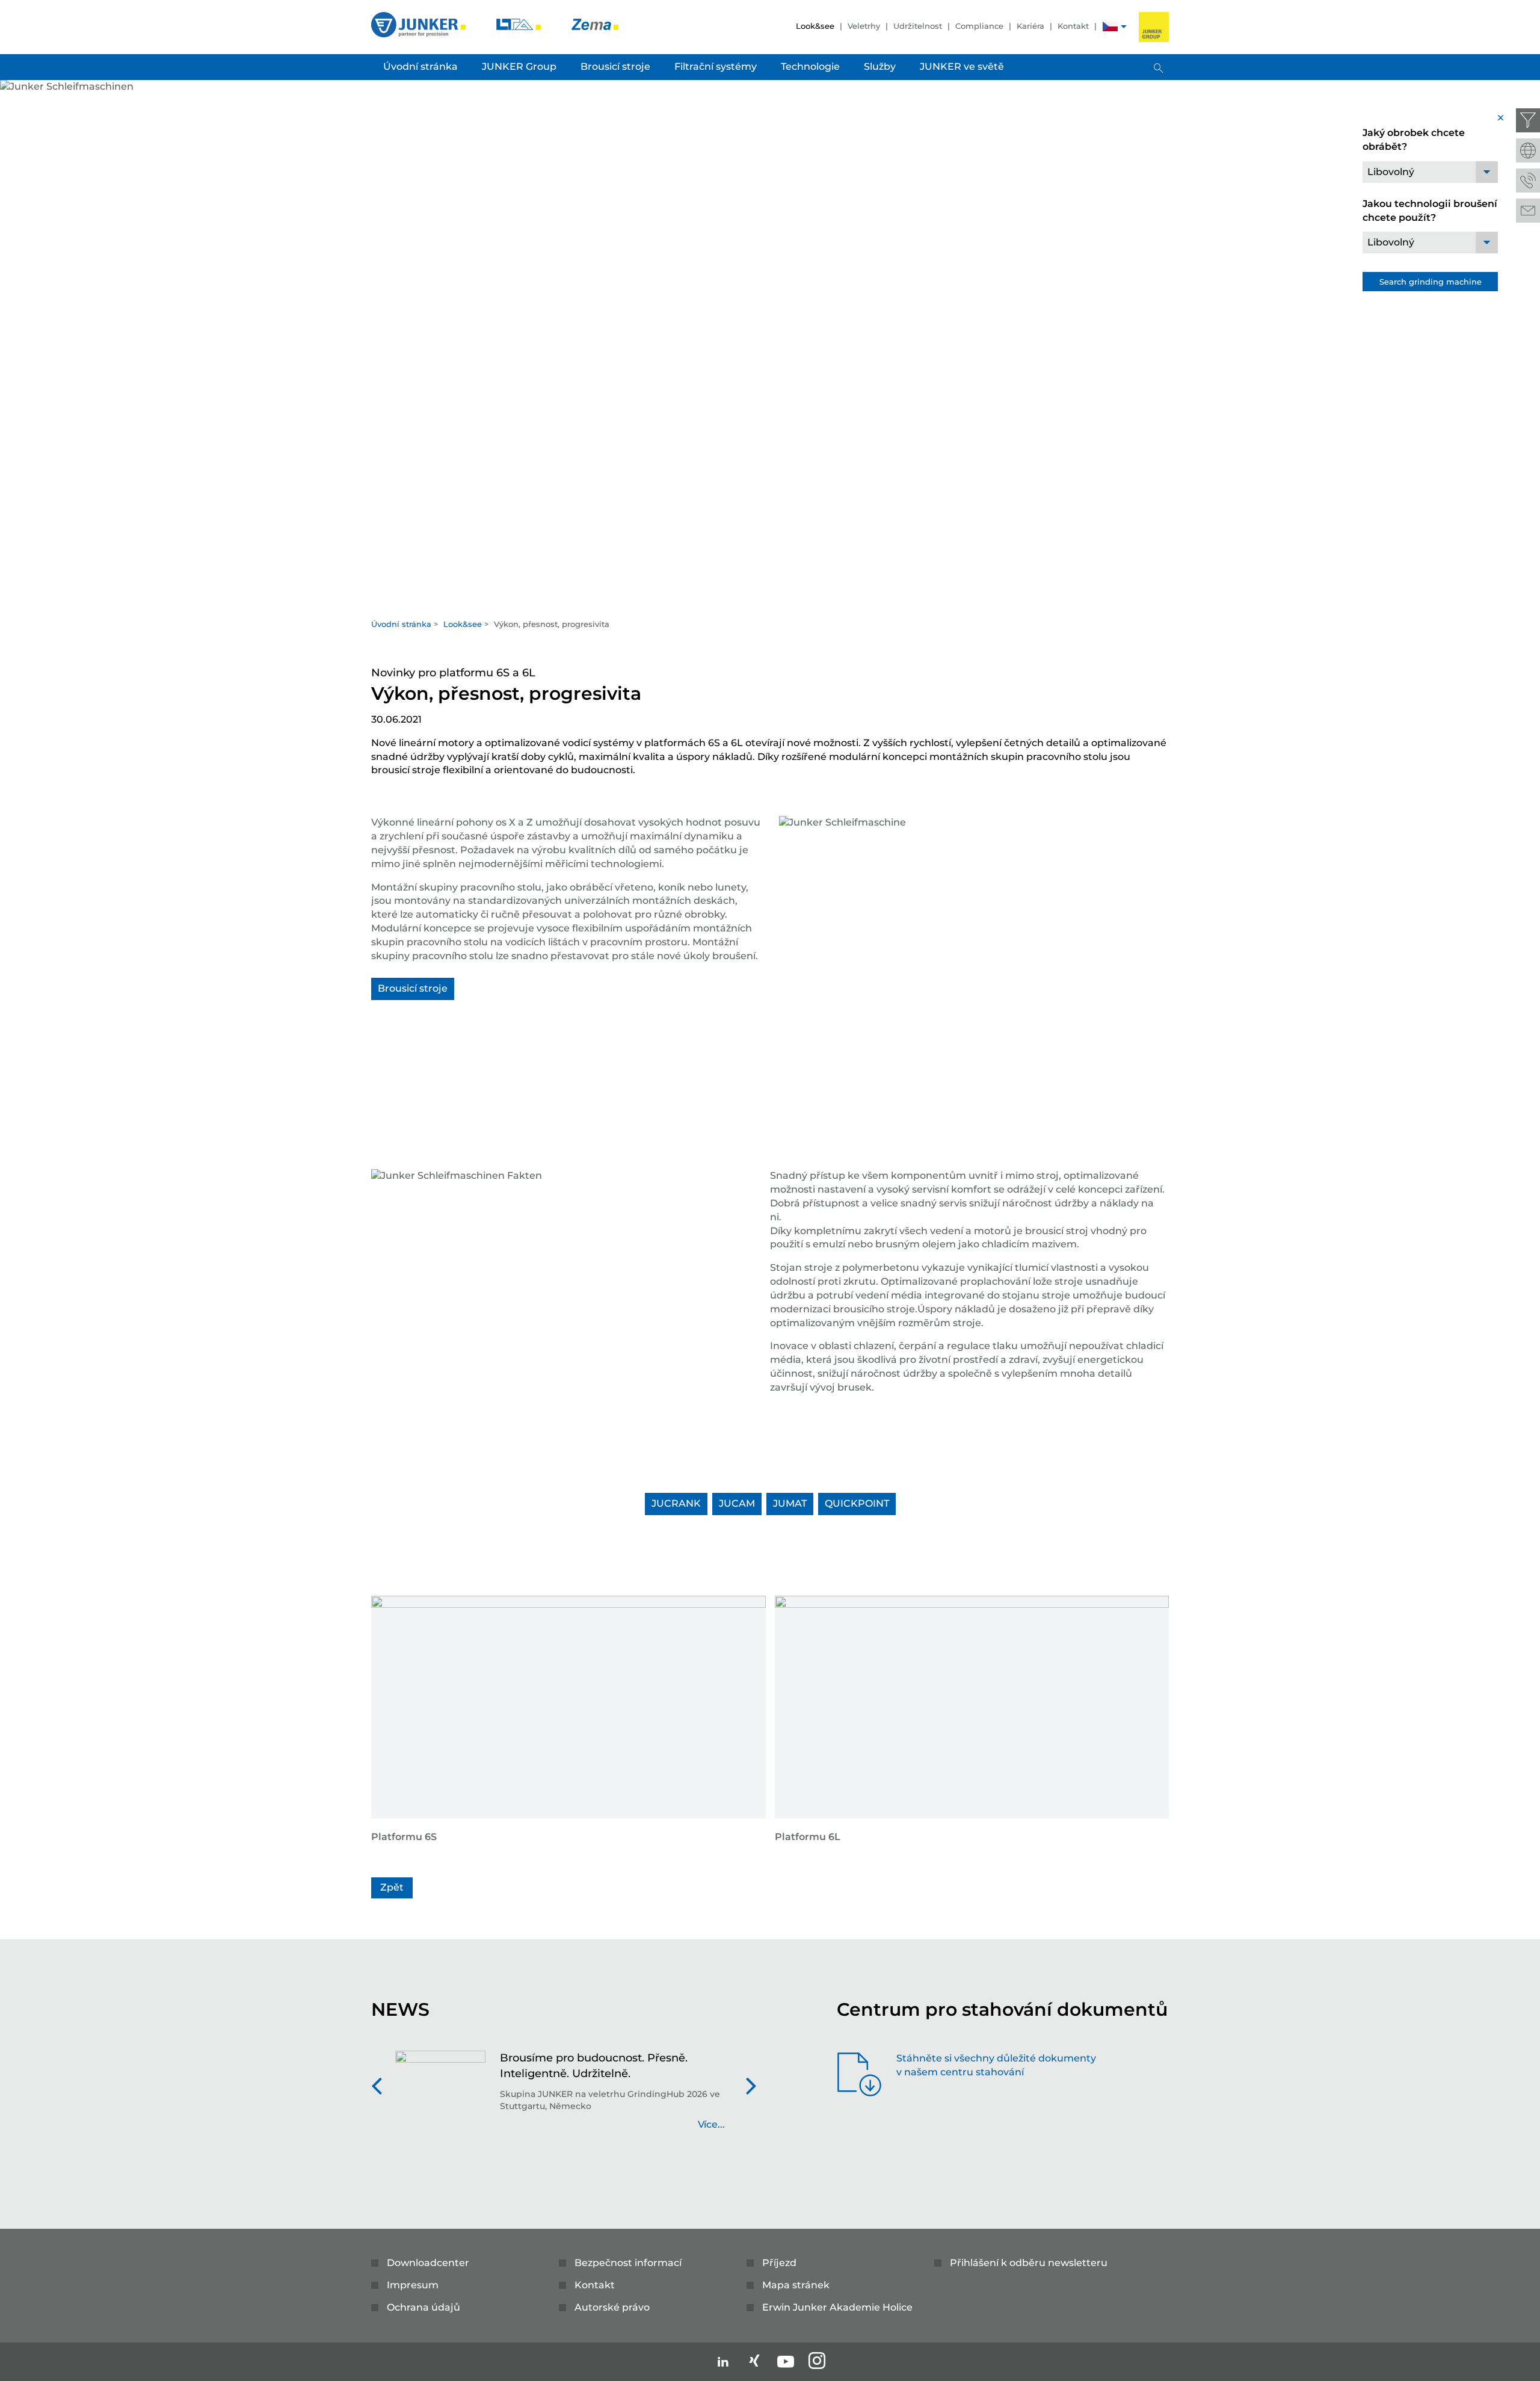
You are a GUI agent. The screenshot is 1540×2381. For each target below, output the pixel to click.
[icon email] (1528, 211)
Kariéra (1030, 26)
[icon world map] (1528, 150)
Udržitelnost (918, 26)
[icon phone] (1528, 181)
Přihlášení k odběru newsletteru (1029, 2263)
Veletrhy (864, 26)
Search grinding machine (1431, 282)
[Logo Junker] (420, 24)
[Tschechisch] (1110, 28)
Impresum (413, 2285)
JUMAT (790, 1503)
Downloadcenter (428, 2263)
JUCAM (737, 1503)
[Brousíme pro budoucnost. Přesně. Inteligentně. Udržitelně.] (440, 2097)
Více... (711, 2124)
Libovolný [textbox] (1391, 172)
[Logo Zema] (595, 24)
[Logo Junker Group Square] (1154, 27)
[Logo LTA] (520, 24)
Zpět (392, 1887)
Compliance (979, 26)
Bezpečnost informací (628, 2263)
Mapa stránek (796, 2285)
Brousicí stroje (413, 988)
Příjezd (779, 2263)
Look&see (815, 26)
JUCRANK (676, 1503)
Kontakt (1073, 26)
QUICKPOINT (857, 1503)
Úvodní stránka (401, 624)
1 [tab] (770, 600)
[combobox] (1430, 172)
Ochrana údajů (423, 2307)
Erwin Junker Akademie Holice (837, 2307)
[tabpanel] (770, 346)
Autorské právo (612, 2307)
